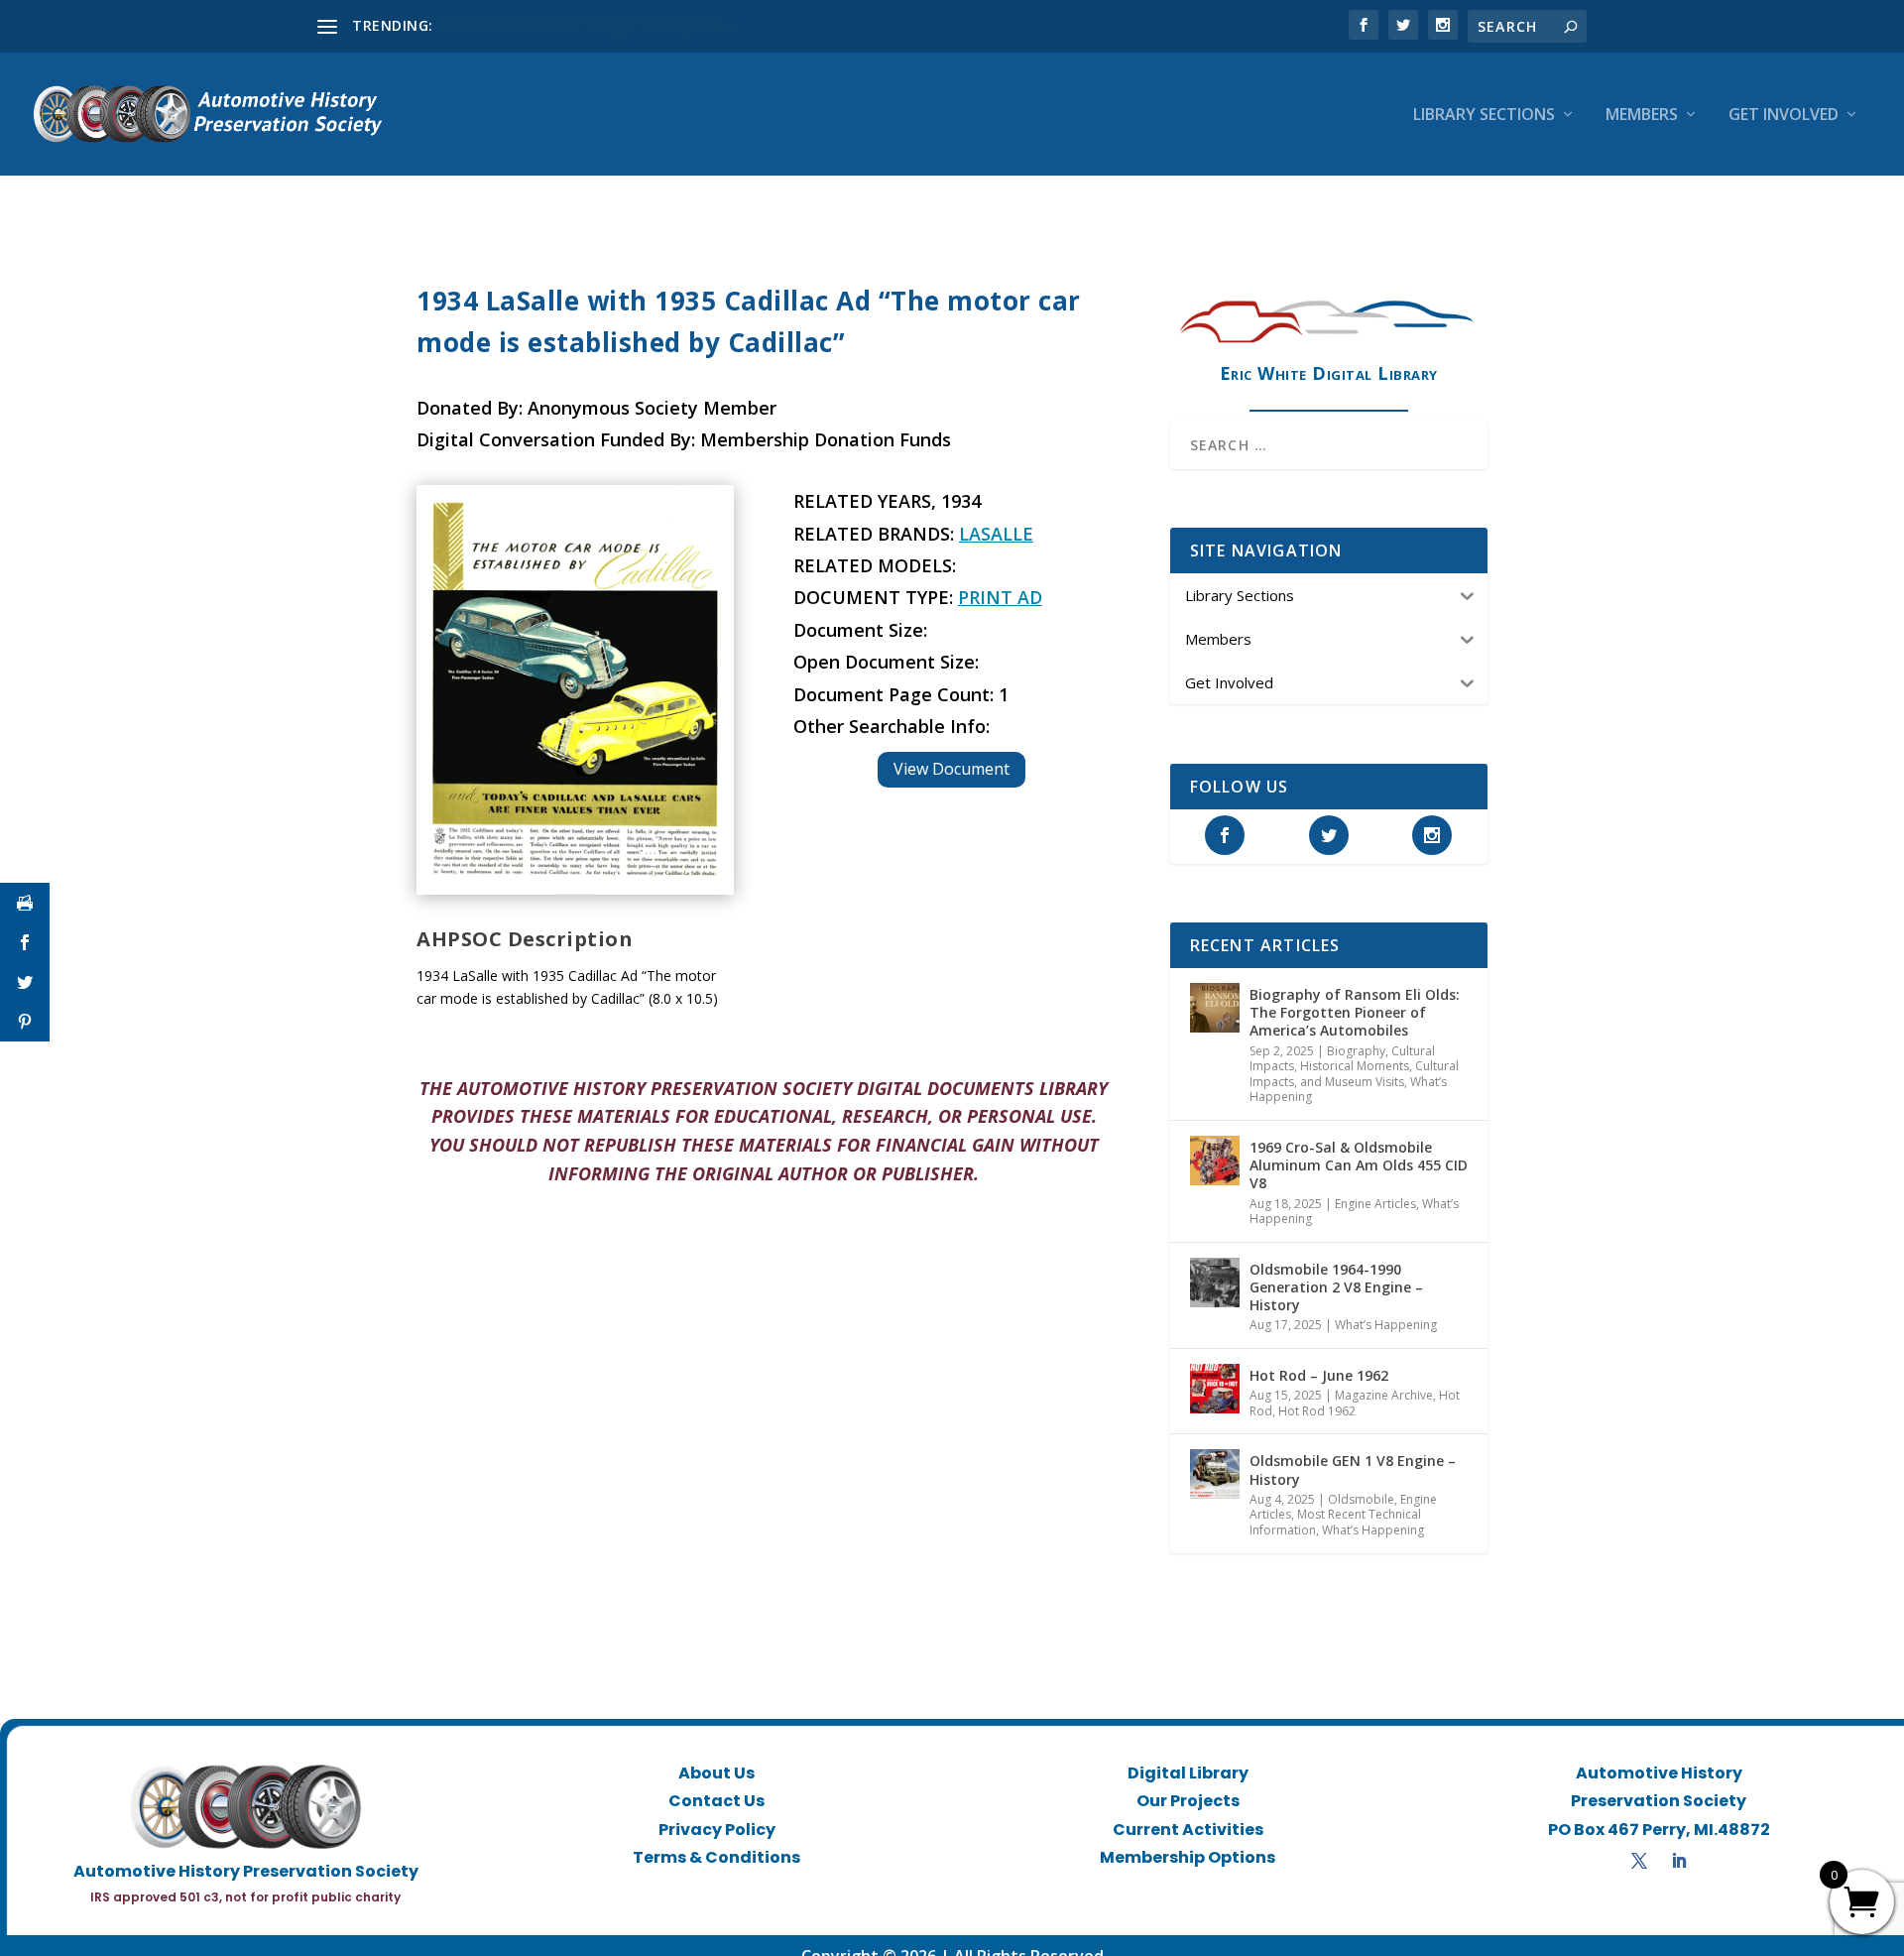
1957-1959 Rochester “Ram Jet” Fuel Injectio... (585, 25)
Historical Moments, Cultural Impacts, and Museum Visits (1354, 1074)
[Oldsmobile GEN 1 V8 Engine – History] (1215, 1474)
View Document (952, 769)
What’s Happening (1386, 1325)
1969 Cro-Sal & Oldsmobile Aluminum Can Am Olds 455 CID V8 (1359, 1165)
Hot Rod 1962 (1317, 1411)
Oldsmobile (1361, 1499)
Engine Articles (1375, 1204)
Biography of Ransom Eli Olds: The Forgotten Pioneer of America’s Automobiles (1355, 1012)
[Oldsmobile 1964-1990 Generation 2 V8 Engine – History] (1215, 1283)
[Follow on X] (1639, 1861)
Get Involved (1784, 116)
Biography (1356, 1051)
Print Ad (1000, 597)
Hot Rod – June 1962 (1319, 1375)
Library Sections (1484, 116)
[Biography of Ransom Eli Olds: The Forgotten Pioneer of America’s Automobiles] (1215, 1008)
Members (1642, 116)
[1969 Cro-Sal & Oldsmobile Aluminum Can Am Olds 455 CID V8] (1215, 1161)
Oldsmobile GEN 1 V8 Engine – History (1353, 1469)
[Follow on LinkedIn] (1679, 1861)
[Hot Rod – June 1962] (1215, 1389)
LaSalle (996, 534)
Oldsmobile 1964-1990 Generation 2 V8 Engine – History (1336, 1287)
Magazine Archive (1384, 1395)
